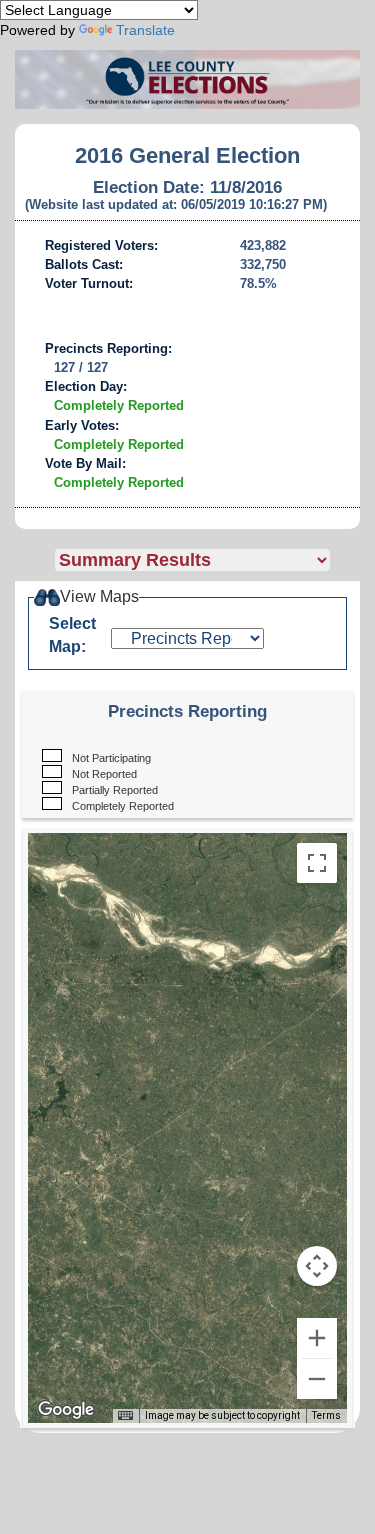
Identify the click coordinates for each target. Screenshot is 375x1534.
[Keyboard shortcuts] (125, 1416)
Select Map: (72, 635)
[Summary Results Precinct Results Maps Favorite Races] (207, 560)
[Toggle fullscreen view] (317, 863)
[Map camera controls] (317, 1266)
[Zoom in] (317, 1338)
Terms (326, 1415)
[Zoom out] (317, 1379)
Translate (145, 30)
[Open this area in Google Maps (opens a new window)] (66, 1410)
